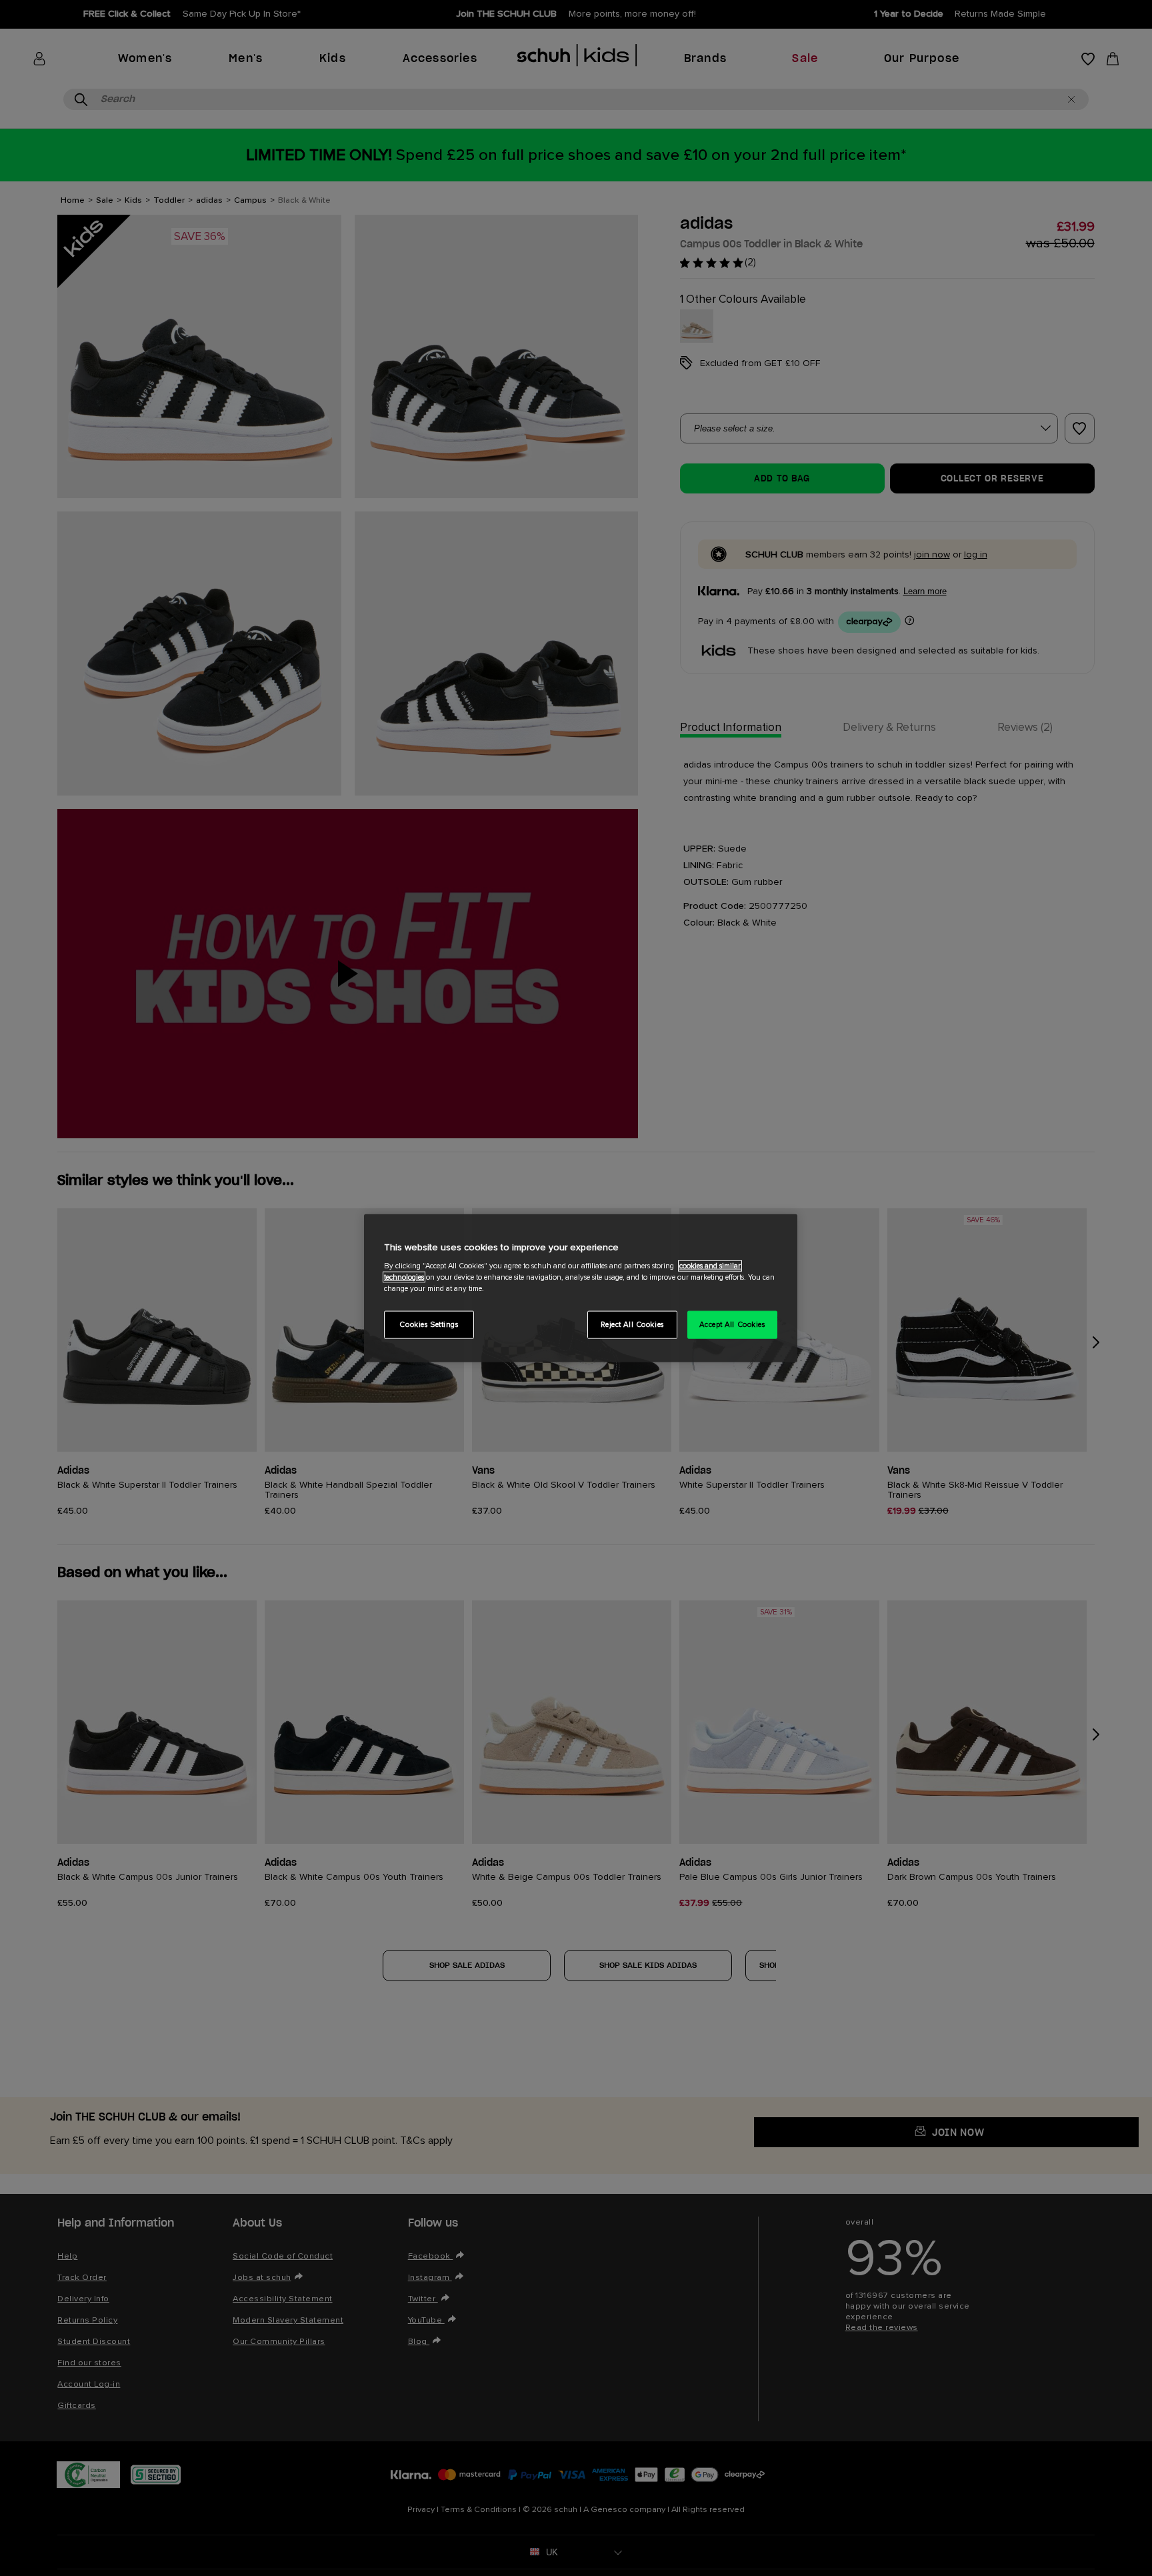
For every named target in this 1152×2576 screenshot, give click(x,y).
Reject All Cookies (632, 1325)
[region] (581, 1288)
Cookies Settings (429, 1325)
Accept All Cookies (732, 1325)
